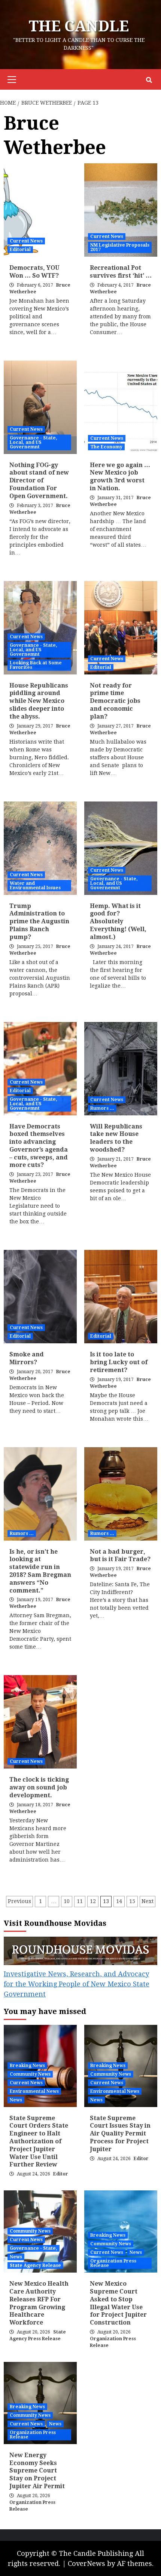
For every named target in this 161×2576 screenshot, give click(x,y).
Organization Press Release (113, 2263)
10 (67, 1901)
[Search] (149, 80)
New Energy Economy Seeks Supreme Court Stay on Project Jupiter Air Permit (37, 2471)
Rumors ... (102, 1108)
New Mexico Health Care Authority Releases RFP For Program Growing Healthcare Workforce (39, 2303)
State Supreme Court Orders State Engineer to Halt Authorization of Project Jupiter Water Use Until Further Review (39, 2141)
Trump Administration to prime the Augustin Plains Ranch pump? (39, 921)
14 (119, 1901)
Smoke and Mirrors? (27, 1358)
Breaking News (27, 2066)
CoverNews (86, 2563)
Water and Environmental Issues (35, 886)
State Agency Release (35, 2265)
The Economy (106, 447)
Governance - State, (34, 2248)
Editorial (20, 250)
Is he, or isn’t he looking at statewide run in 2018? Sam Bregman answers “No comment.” (40, 1571)
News (16, 2100)
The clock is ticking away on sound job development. (39, 1787)
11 (80, 1901)
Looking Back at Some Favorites (36, 665)
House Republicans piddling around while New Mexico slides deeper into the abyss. (39, 701)
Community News (30, 2074)
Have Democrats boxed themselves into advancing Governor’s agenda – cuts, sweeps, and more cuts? (39, 1146)
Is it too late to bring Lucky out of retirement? (119, 1362)
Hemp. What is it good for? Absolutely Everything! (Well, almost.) (118, 921)
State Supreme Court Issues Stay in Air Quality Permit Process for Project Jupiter (120, 2134)
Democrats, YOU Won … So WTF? (34, 272)
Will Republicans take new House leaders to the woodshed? (116, 1138)
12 (93, 1901)
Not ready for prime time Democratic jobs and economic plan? (115, 701)
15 (132, 1901)
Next (148, 1901)
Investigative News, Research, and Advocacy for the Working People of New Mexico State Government (77, 1984)
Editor (61, 2174)
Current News (26, 241)
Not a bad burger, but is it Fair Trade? (120, 1556)
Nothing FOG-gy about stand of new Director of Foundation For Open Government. (39, 481)
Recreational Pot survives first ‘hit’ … (121, 272)
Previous (19, 1901)
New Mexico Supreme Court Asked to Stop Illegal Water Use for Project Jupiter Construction (118, 2303)
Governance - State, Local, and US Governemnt (34, 442)
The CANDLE (79, 26)
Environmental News (34, 2091)
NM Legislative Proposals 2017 (120, 247)
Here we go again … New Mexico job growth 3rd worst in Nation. (120, 477)
